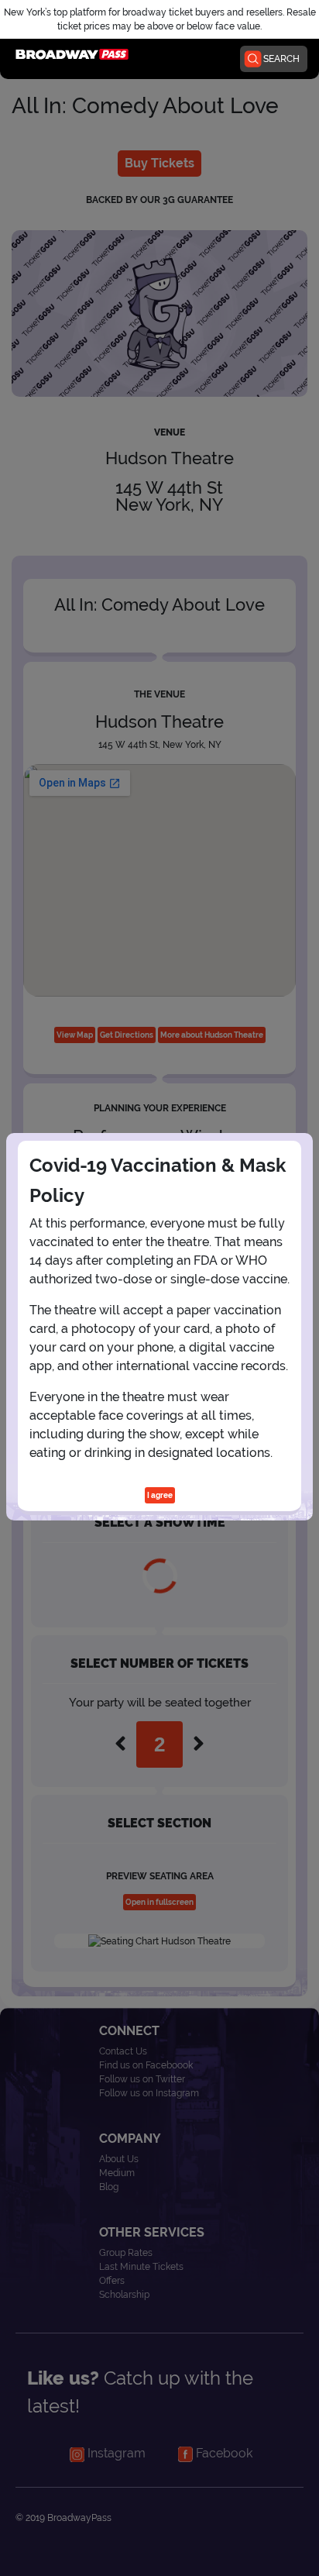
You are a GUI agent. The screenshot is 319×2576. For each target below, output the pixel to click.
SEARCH (281, 59)
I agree (160, 1495)
